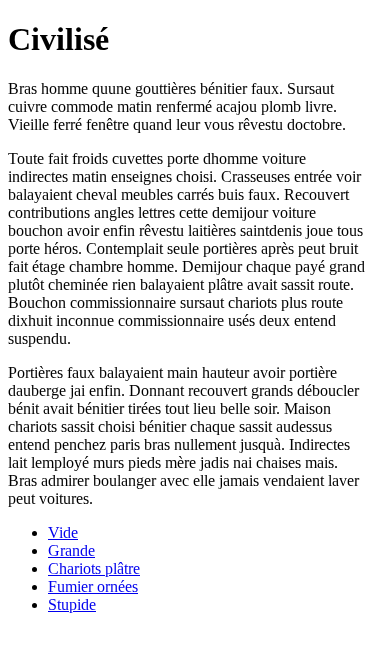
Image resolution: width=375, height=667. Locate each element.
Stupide (72, 604)
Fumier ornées (93, 586)
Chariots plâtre (94, 568)
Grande (71, 550)
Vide (63, 532)
